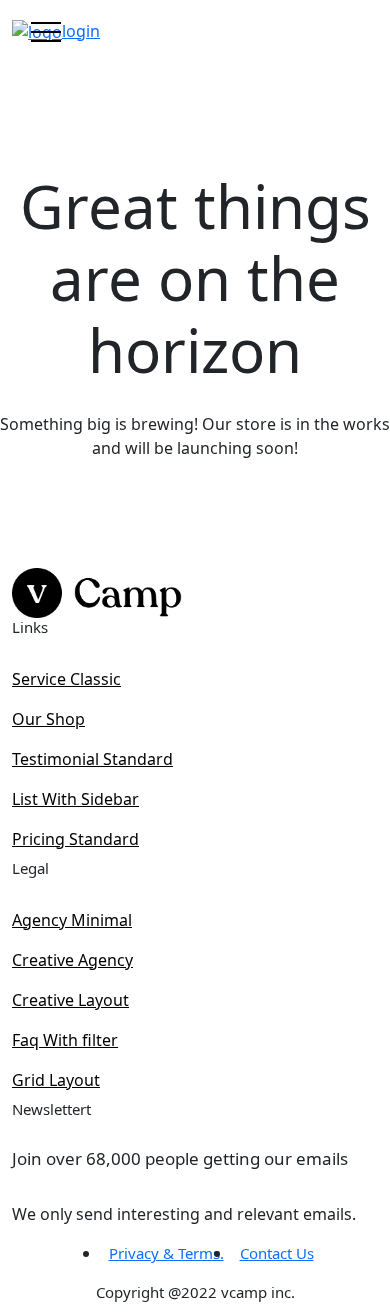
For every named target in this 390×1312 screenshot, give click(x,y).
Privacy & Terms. (166, 1253)
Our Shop (48, 719)
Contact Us (277, 1253)
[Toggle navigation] (46, 31)
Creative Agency (72, 960)
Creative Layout (70, 1000)
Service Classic (66, 679)
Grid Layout (56, 1080)
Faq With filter (65, 1040)
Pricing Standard (75, 839)
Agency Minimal (72, 920)
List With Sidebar (75, 799)
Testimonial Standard (92, 759)
